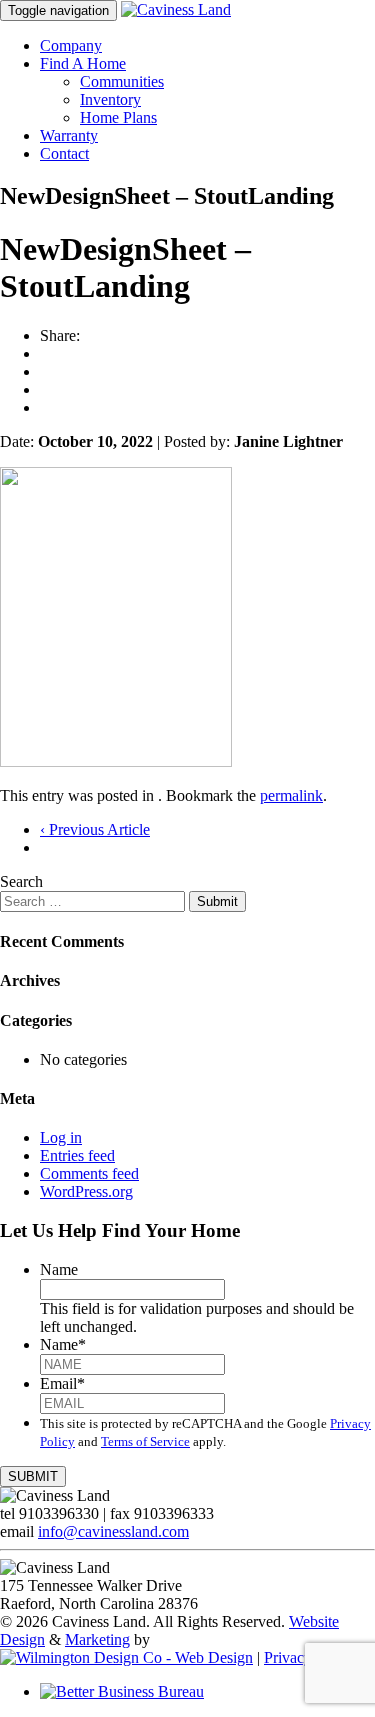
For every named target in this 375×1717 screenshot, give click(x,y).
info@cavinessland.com (113, 1531)
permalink (291, 795)
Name (59, 1269)
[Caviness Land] (176, 9)
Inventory (110, 99)
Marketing (97, 1639)
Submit (217, 901)
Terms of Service (145, 1441)
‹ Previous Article (95, 829)
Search (21, 881)
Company (71, 45)
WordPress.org (86, 1191)
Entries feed (77, 1155)
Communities (122, 81)
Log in (61, 1137)
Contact (64, 153)
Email (62, 1383)
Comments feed (89, 1173)
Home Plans (118, 117)
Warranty (69, 135)
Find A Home (83, 63)
